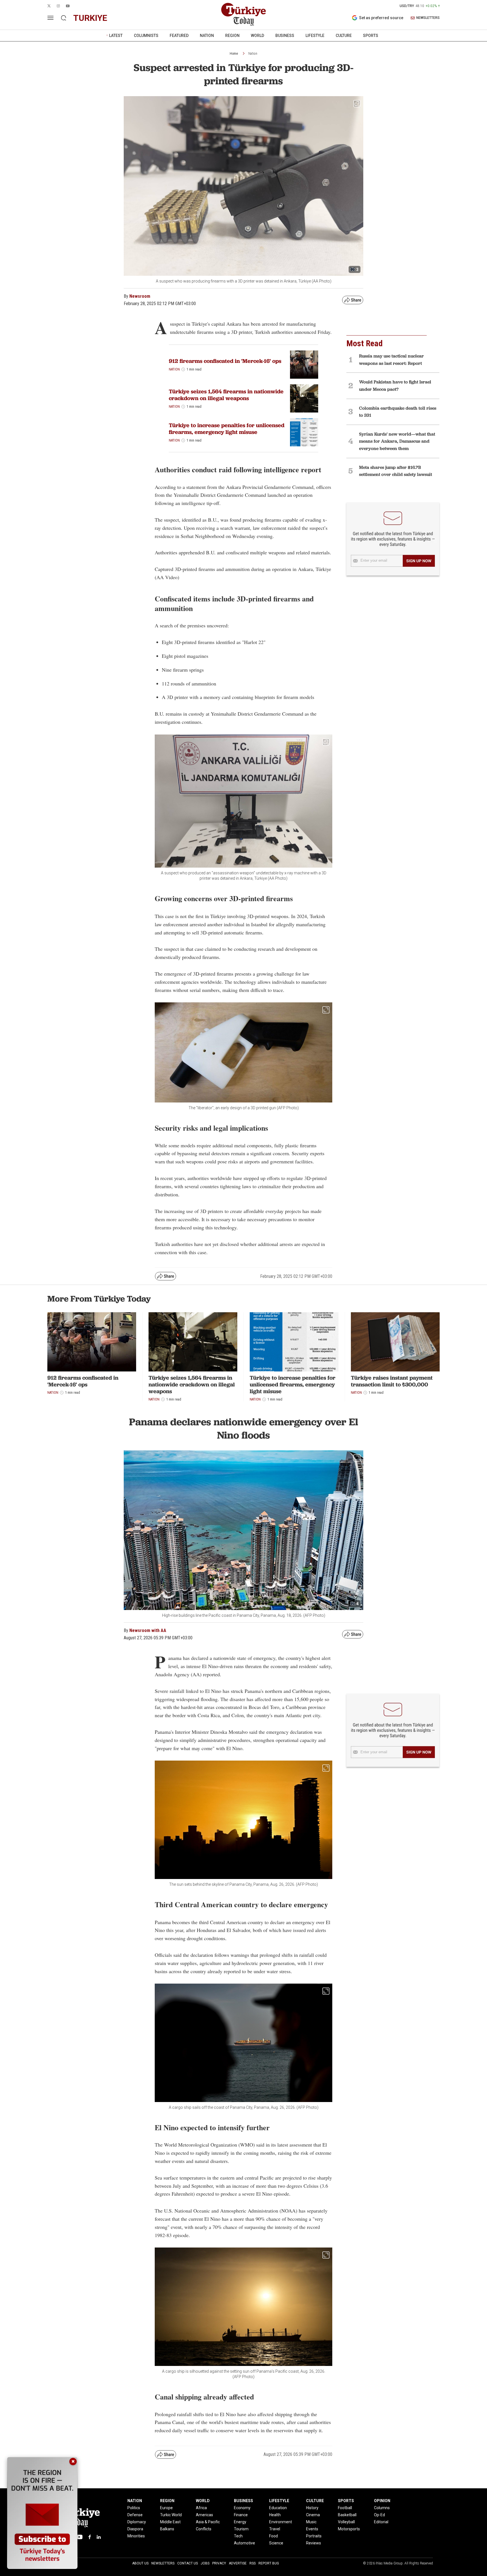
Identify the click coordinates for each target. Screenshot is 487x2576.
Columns (382, 2508)
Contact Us (188, 2563)
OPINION (382, 2501)
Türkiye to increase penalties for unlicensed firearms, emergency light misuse (227, 429)
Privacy (219, 2563)
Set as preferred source (381, 18)
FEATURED (179, 36)
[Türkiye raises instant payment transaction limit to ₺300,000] (395, 1342)
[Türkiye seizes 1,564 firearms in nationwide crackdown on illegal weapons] (304, 398)
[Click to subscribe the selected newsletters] (419, 561)
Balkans (167, 2529)
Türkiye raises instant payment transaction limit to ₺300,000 (392, 1381)
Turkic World (171, 2515)
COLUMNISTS (146, 36)
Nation (253, 54)
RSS (253, 2563)
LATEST (116, 36)
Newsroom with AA (148, 1630)
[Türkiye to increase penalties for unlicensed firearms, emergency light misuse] (304, 432)
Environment (281, 2522)
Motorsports (349, 2529)
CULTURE (344, 36)
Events (312, 2529)
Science (276, 2543)
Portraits (314, 2536)
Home (234, 54)
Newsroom (140, 296)
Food (274, 2536)
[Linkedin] (99, 2537)
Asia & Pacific (208, 2522)
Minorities (136, 2536)
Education (278, 2508)
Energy (240, 2522)
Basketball (347, 2515)
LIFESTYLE (315, 36)
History (312, 2508)
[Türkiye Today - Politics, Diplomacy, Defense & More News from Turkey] (243, 14)
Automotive (244, 2543)
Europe (166, 2508)
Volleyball (346, 2522)
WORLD (257, 36)
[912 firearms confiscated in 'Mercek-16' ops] (92, 1342)
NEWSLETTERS (428, 18)
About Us (140, 2563)
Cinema (313, 2515)
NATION (207, 36)
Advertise (238, 2563)
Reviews (314, 2543)
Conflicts (204, 2529)
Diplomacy (137, 2522)
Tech (238, 2536)
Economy (242, 2508)
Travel (275, 2529)
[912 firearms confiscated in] (304, 365)
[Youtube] (79, 2537)
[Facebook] (90, 2537)
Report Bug (269, 2563)
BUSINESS (285, 36)
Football (345, 2508)
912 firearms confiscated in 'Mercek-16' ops (225, 361)
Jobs (205, 2563)
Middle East (170, 2522)
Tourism (241, 2529)
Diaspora (135, 2529)
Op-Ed (379, 2515)
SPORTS (371, 36)
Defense (135, 2515)
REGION (232, 36)
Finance (241, 2515)
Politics (134, 2508)
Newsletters (163, 2563)
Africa (201, 2508)
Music (311, 2522)
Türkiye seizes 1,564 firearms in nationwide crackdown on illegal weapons (226, 395)
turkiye (90, 18)
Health (275, 2515)
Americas (204, 2515)
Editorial (381, 2522)
